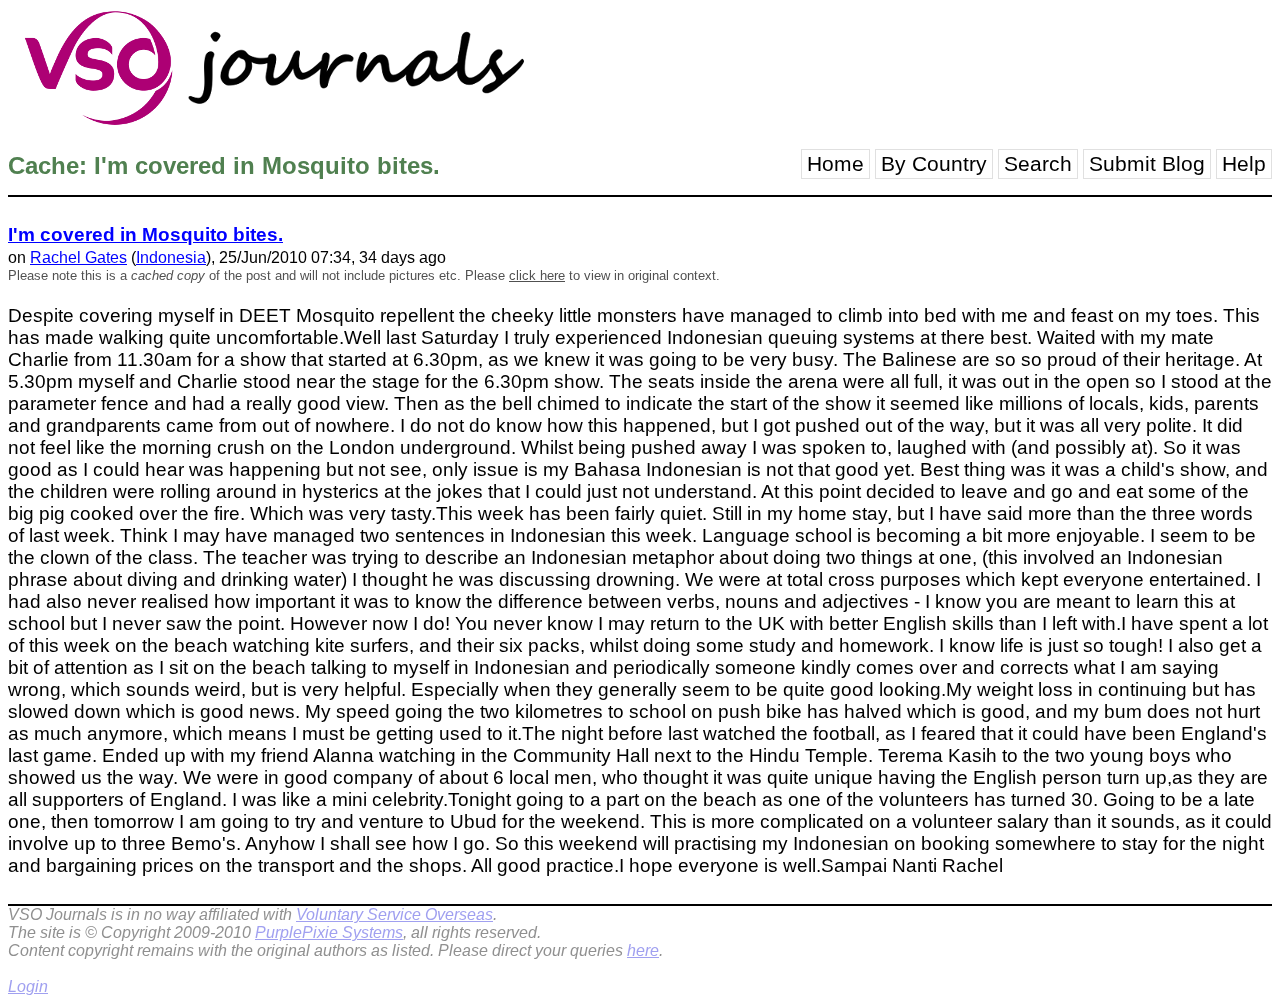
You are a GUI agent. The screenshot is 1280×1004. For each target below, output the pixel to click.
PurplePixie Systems (329, 932)
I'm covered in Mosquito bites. (145, 234)
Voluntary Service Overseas (394, 914)
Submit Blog (1147, 164)
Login (28, 986)
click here (537, 275)
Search (1038, 164)
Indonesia (171, 257)
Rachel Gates (78, 257)
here (643, 950)
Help (1244, 164)
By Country (934, 164)
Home (835, 164)
